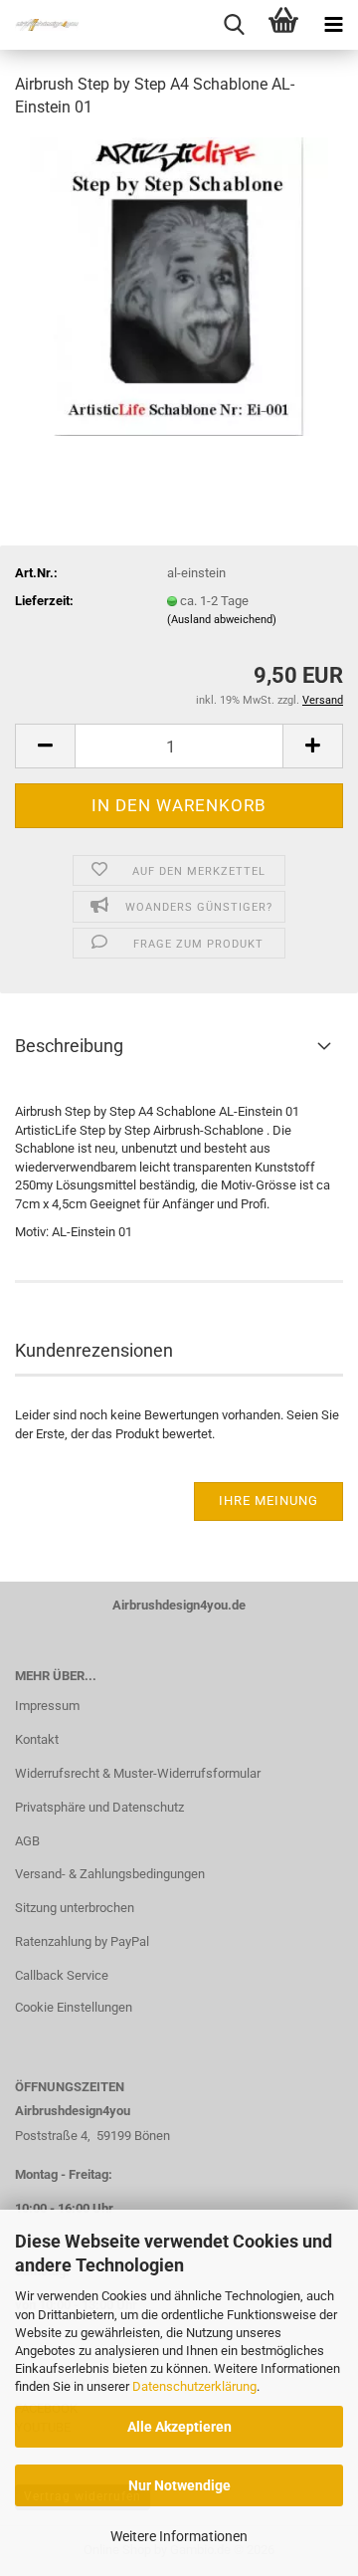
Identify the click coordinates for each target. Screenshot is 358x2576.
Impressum (47, 1706)
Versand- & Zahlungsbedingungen (110, 1874)
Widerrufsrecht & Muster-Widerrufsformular (138, 1773)
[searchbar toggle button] (234, 25)
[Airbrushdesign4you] (40, 25)
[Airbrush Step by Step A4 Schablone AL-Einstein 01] (179, 285)
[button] (45, 746)
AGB (27, 1841)
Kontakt (37, 1739)
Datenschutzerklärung (194, 2386)
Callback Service (62, 1975)
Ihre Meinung (268, 1501)
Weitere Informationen (179, 2536)
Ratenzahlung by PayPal (82, 1941)
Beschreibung (69, 1046)
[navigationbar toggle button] (333, 25)
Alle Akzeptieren (179, 2427)
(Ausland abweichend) (222, 620)
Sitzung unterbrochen (75, 1908)
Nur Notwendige (179, 2485)
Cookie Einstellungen (74, 2007)
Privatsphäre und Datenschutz (99, 1807)
